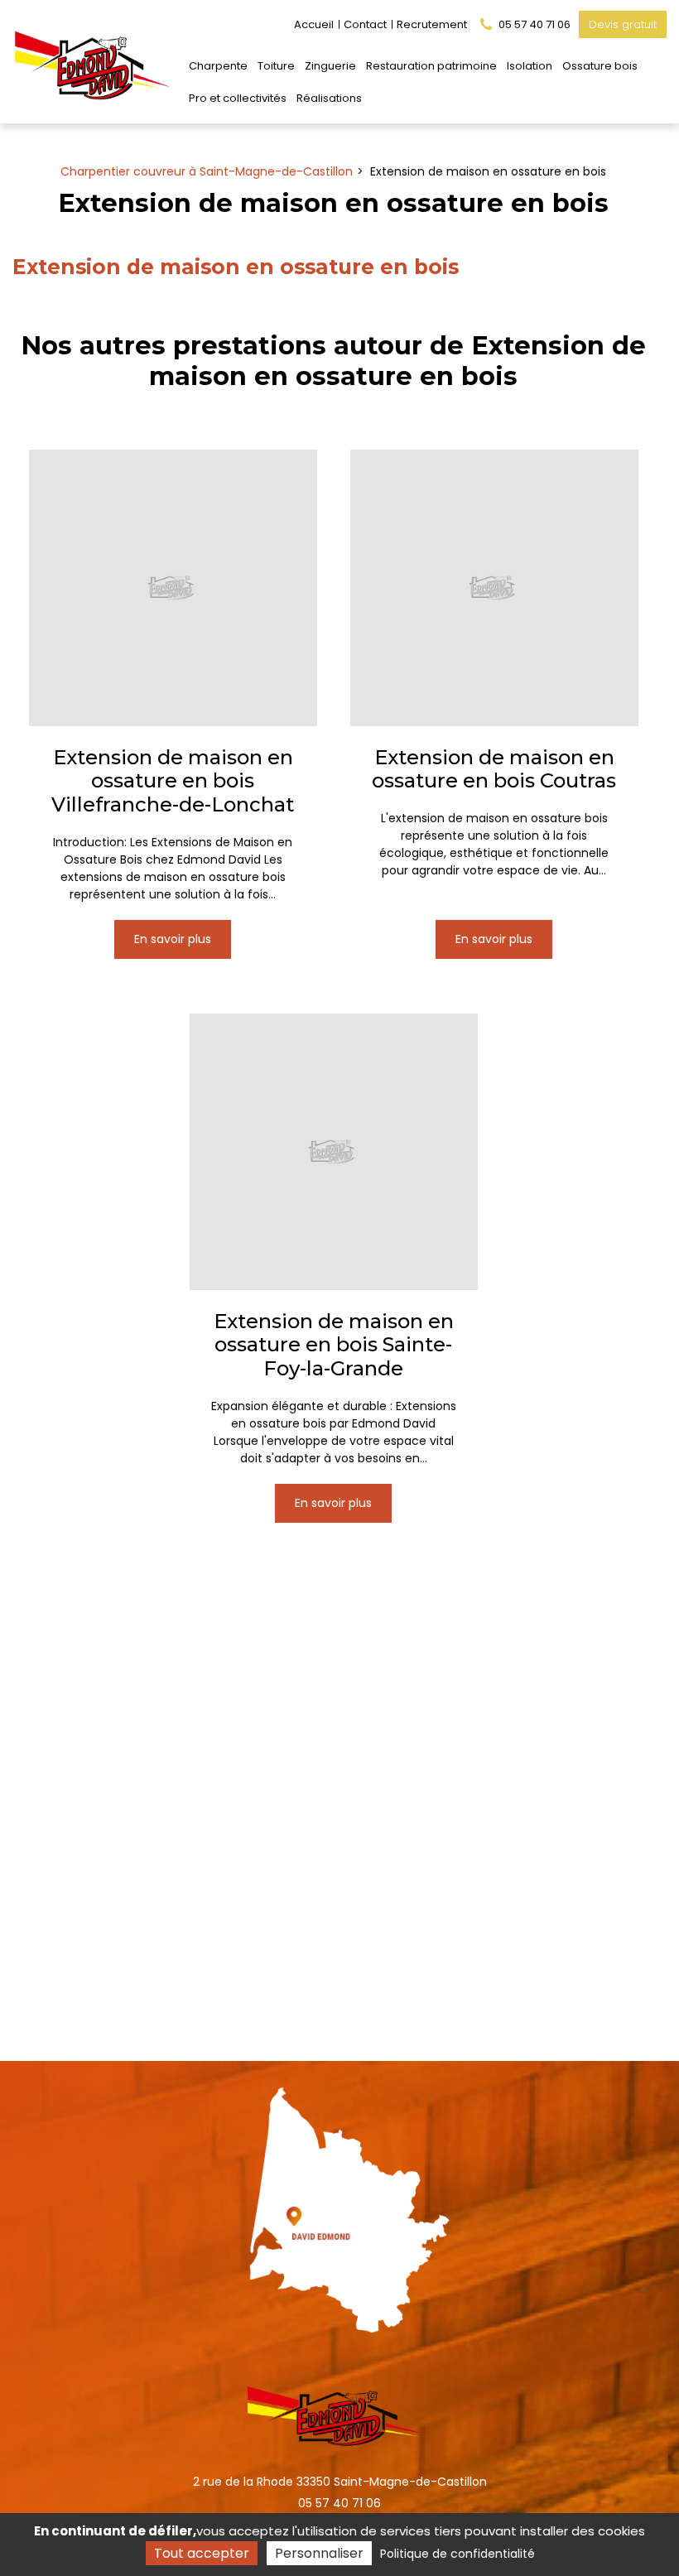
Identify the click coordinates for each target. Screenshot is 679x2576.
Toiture (276, 66)
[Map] (340, 2204)
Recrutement (432, 24)
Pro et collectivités (238, 98)
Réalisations (329, 98)
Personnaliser (319, 2553)
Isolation (530, 66)
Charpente (218, 66)
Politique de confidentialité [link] (457, 2554)
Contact (365, 24)
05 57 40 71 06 (339, 2503)
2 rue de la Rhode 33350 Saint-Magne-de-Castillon (340, 2482)
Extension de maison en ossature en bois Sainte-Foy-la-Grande (334, 1345)
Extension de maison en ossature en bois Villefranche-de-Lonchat (173, 782)
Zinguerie (330, 66)
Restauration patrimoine (431, 66)
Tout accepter (202, 2553)
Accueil (314, 24)
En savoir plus (173, 939)
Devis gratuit (623, 24)
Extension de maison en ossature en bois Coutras (494, 770)
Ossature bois (600, 66)
